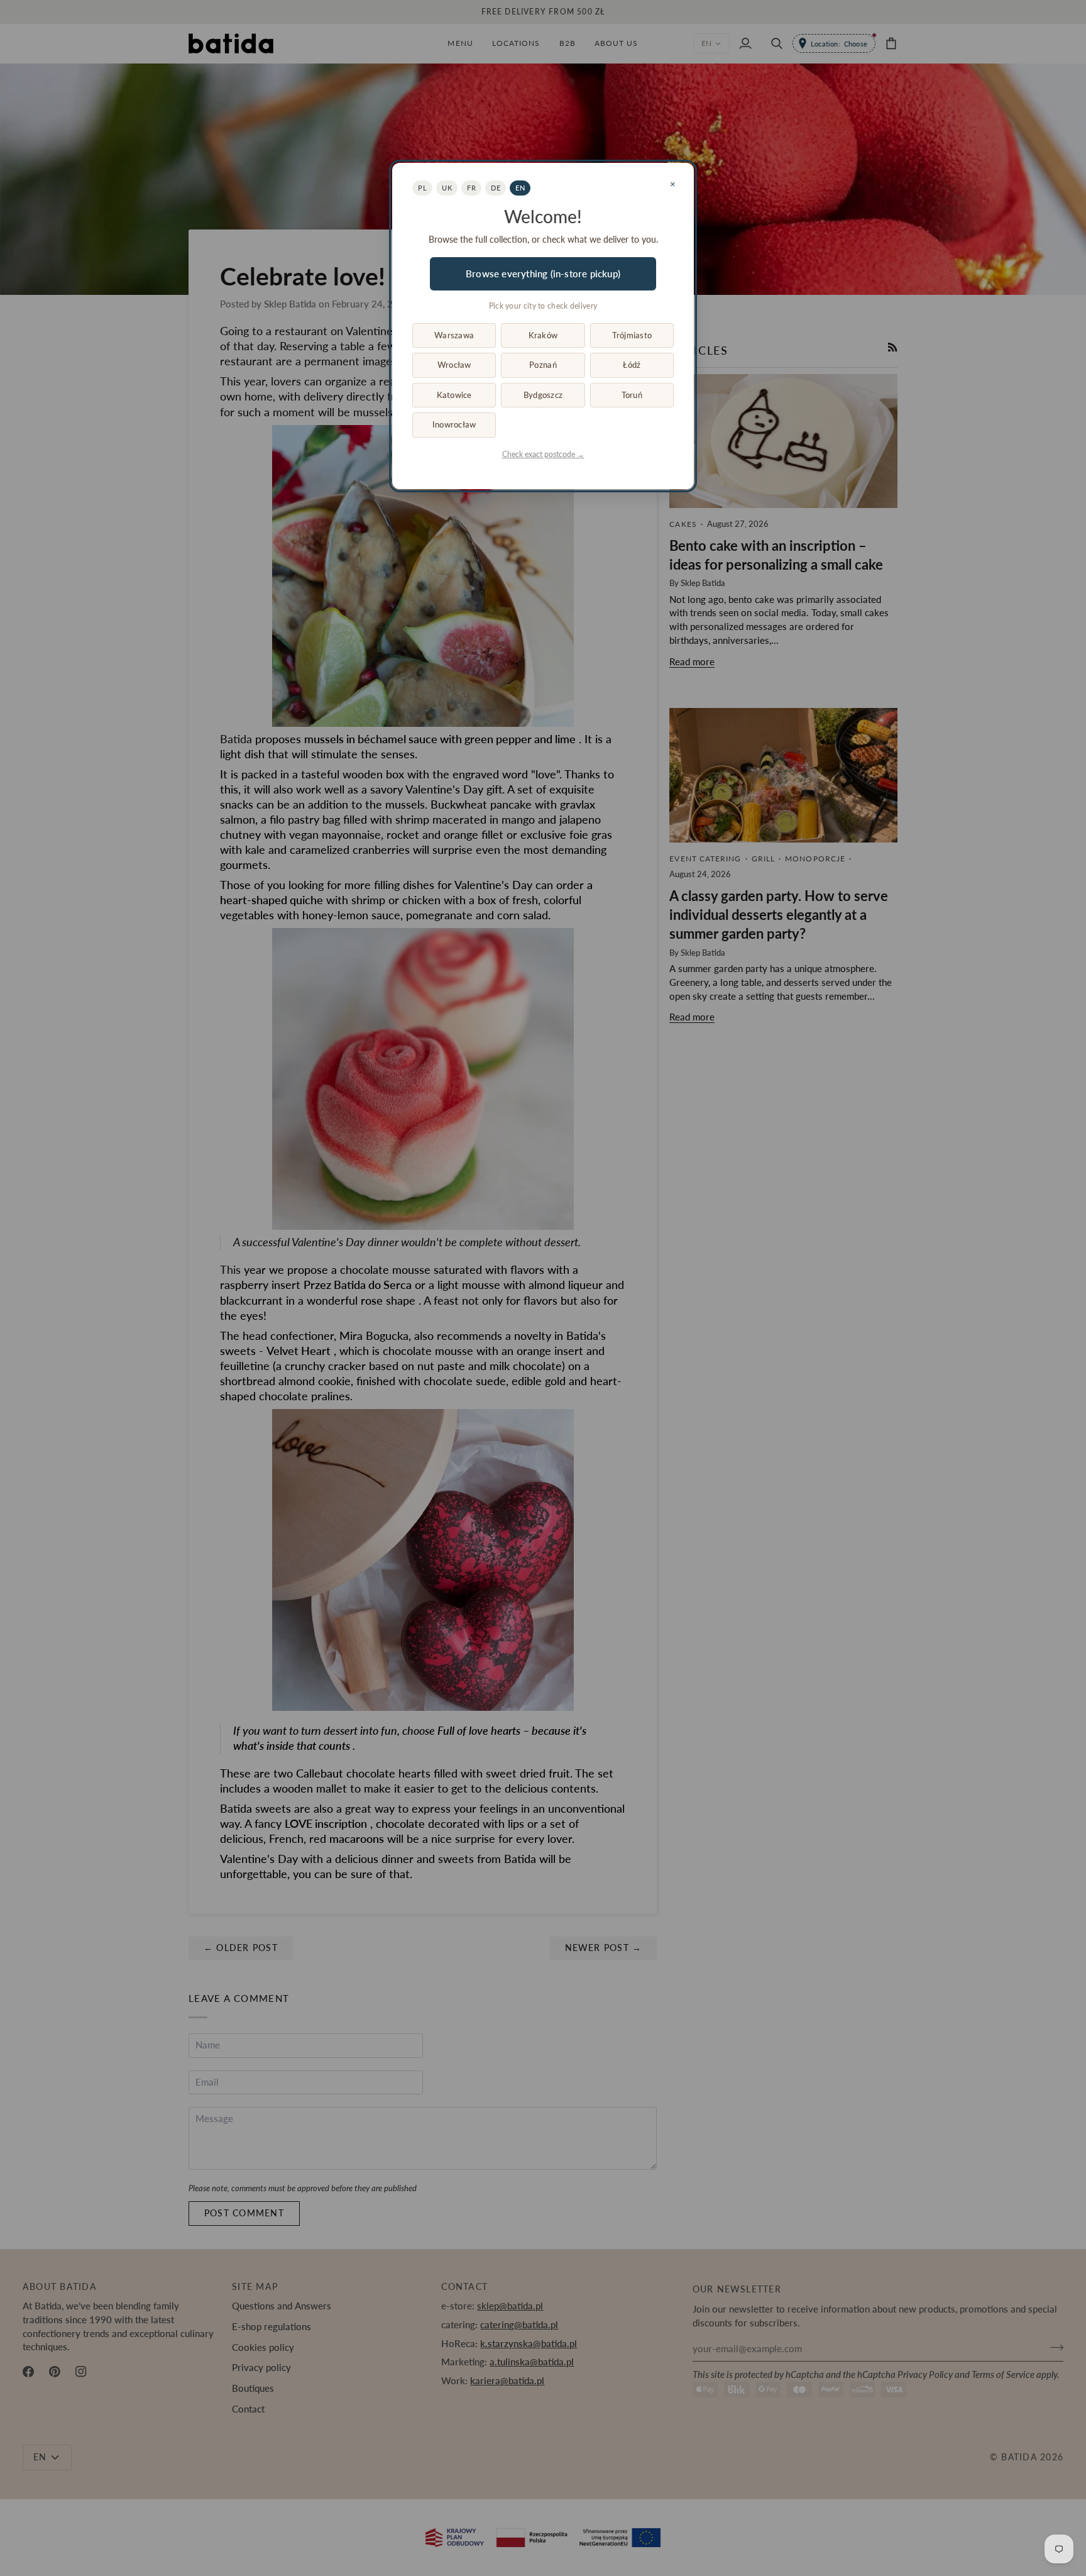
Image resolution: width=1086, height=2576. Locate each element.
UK (447, 188)
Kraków (543, 335)
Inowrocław (454, 424)
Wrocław (454, 365)
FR (471, 188)
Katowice (454, 395)
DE (496, 188)
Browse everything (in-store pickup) (543, 274)
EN (520, 188)
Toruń (632, 395)
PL (422, 188)
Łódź (632, 365)
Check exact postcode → (543, 454)
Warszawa (454, 335)
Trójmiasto (632, 335)
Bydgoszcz (543, 395)
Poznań (543, 365)
